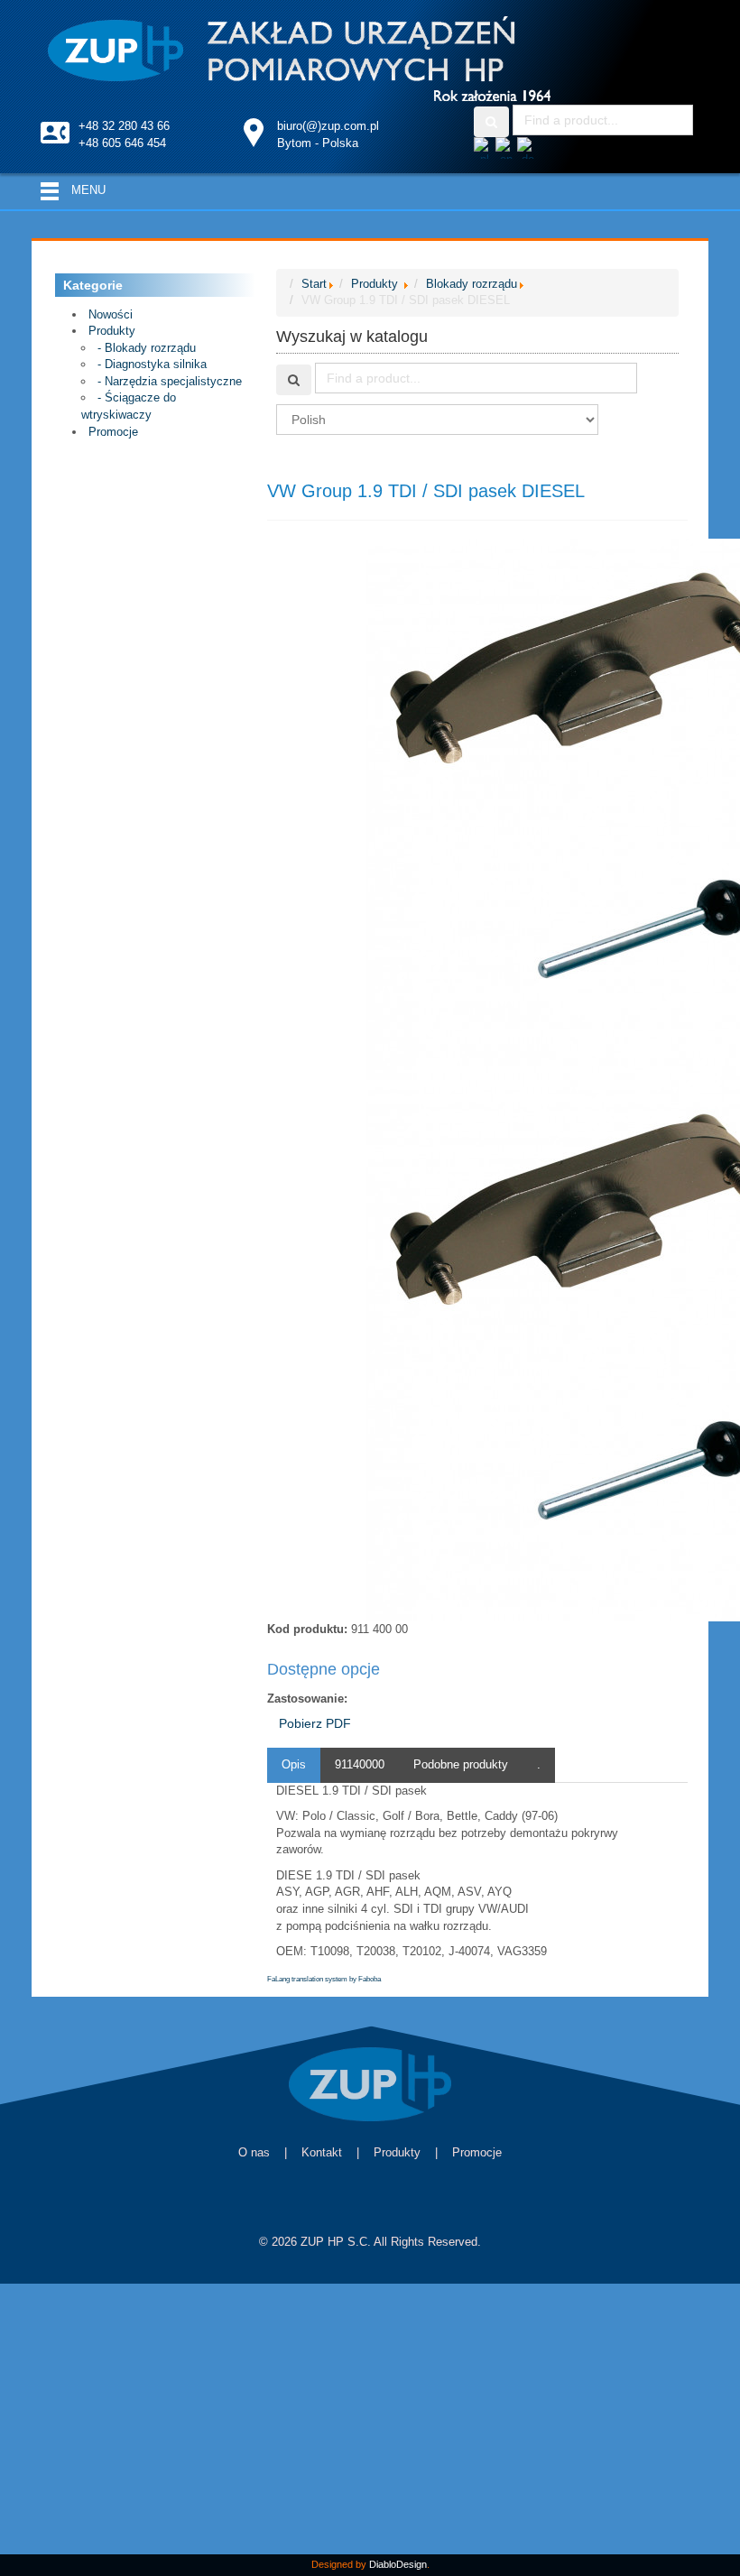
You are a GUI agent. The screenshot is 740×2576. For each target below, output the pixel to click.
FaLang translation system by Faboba (324, 1979)
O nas (254, 2152)
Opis (294, 1764)
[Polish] (485, 147)
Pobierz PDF (315, 1723)
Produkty (112, 331)
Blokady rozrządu (472, 284)
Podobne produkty (461, 1764)
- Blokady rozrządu (147, 348)
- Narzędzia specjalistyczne (170, 381)
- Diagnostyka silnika (152, 364)
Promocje (113, 432)
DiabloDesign (398, 2564)
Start (314, 284)
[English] (506, 147)
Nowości (111, 314)
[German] (528, 147)
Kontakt (322, 2152)
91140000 (360, 1764)
